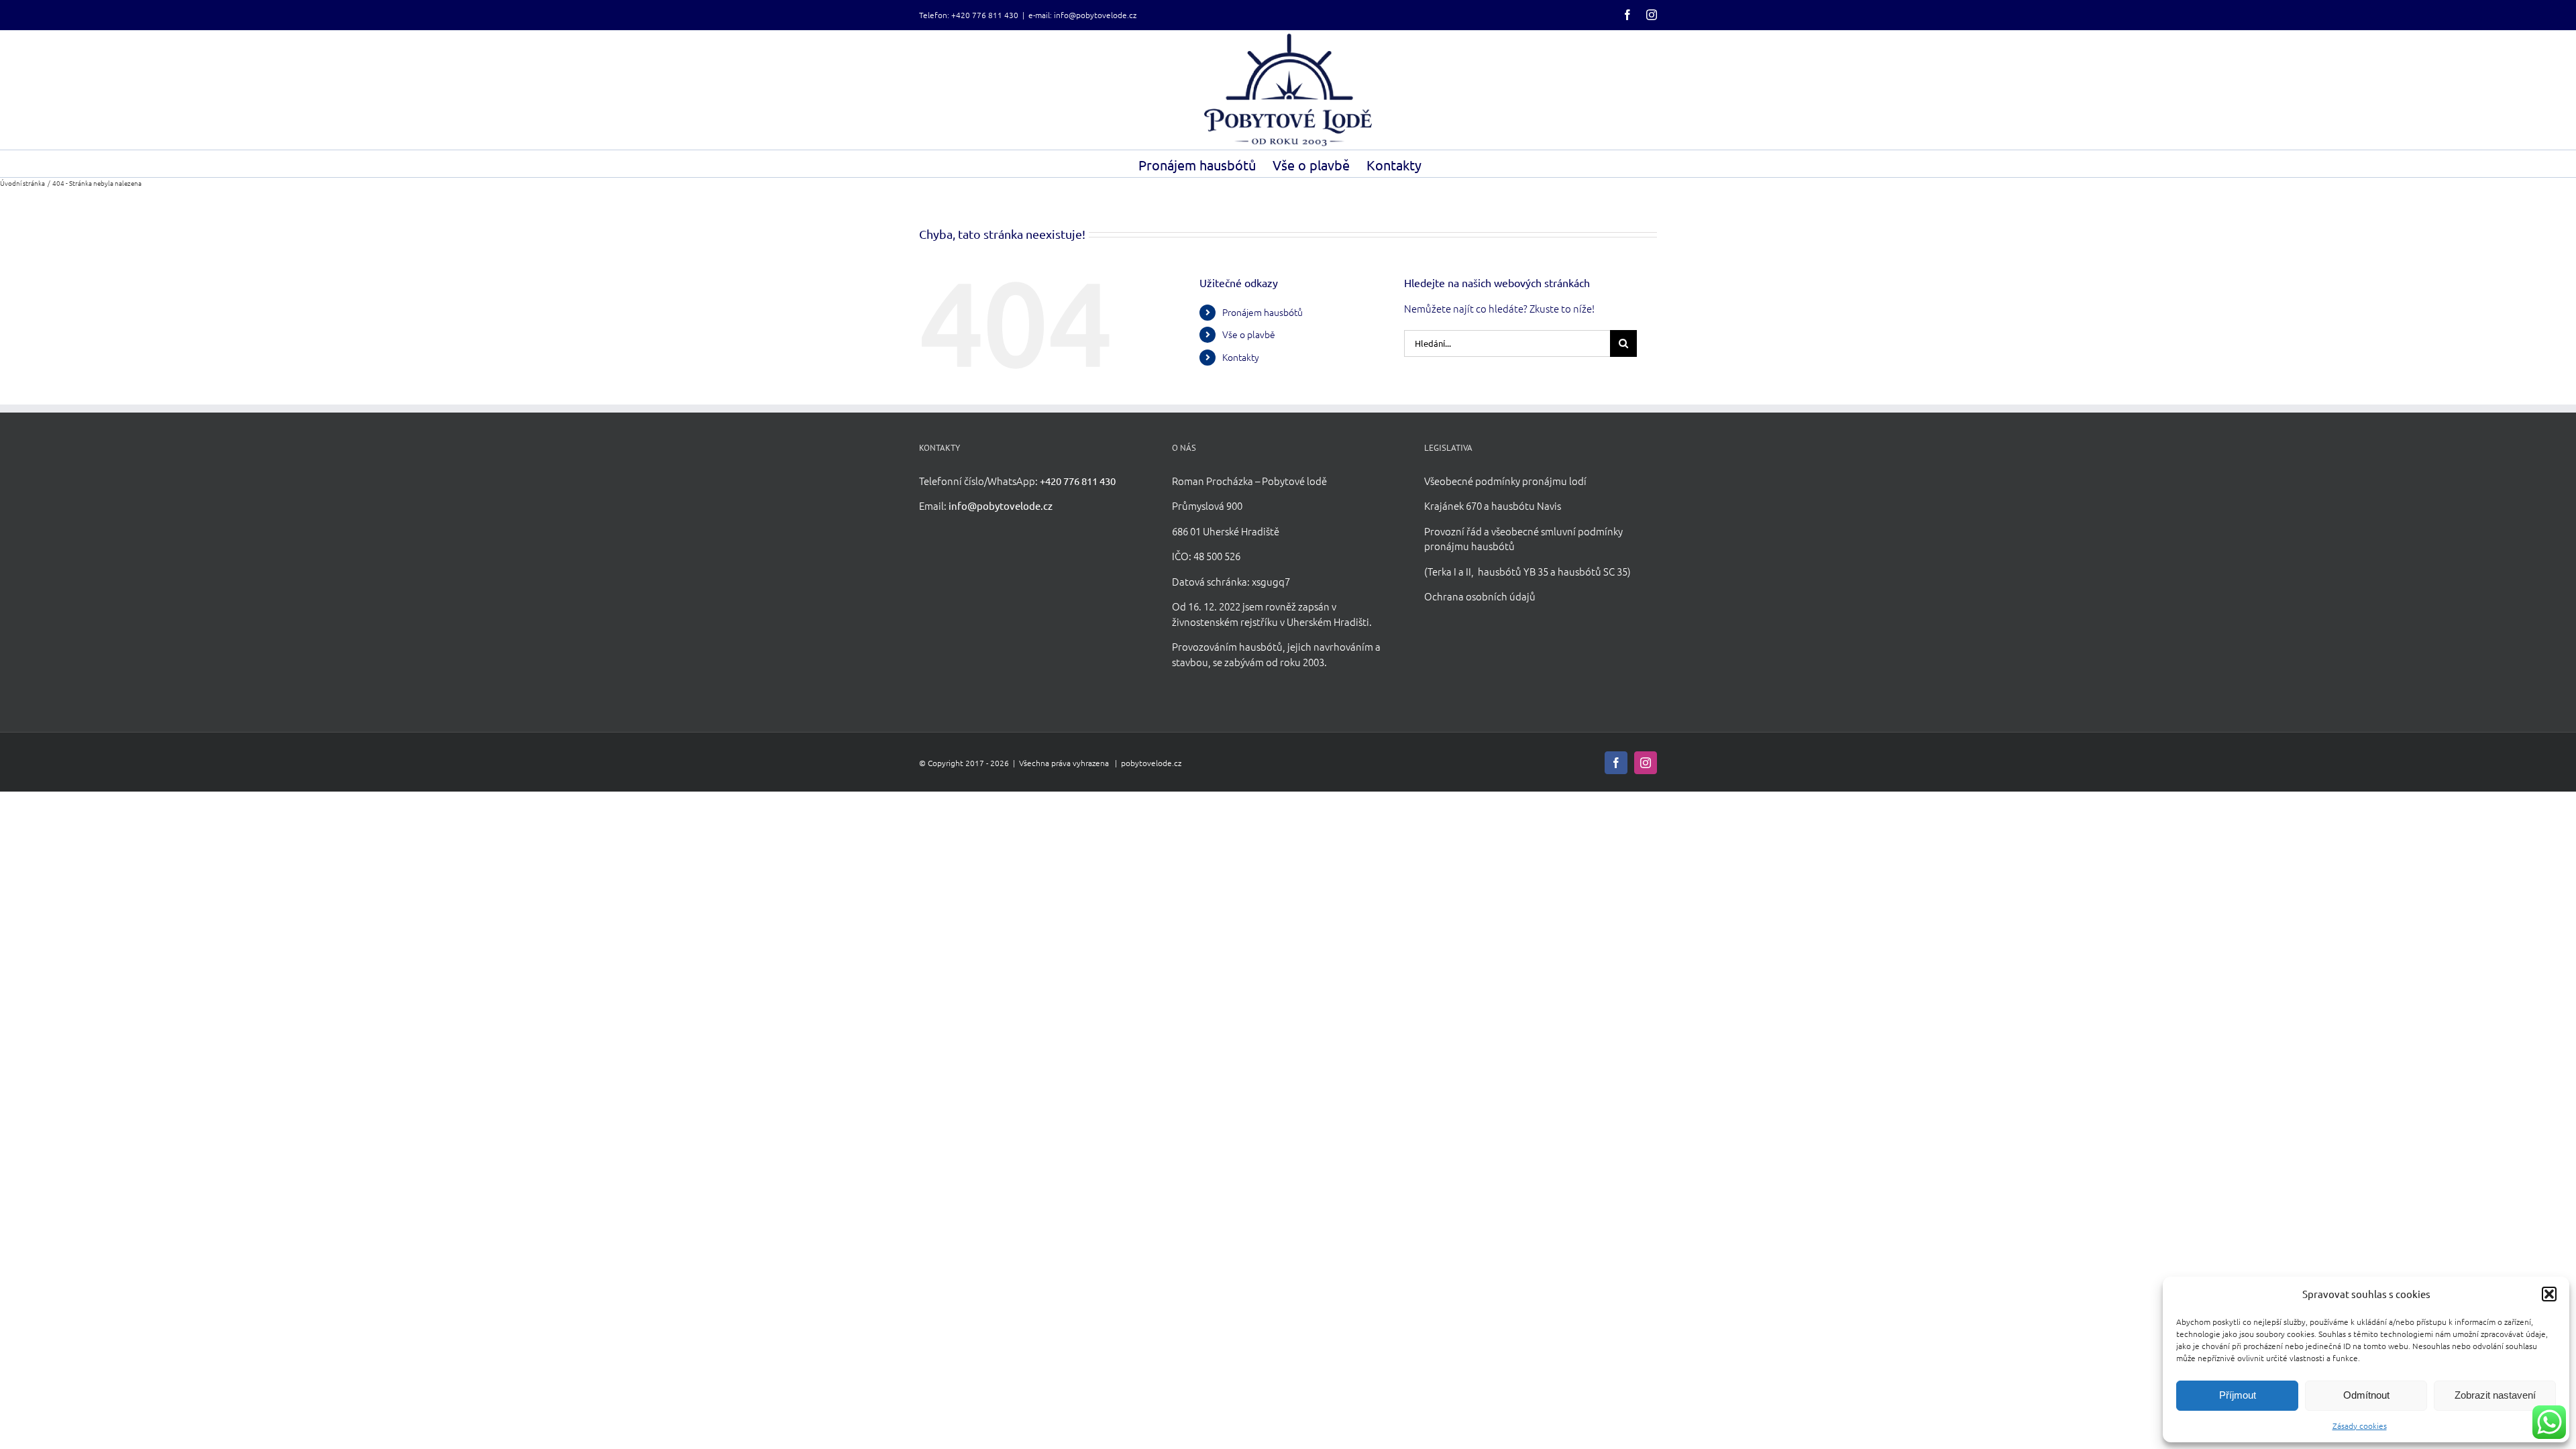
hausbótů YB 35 (1513, 571)
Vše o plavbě (1249, 334)
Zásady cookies (2360, 1426)
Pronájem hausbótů (1263, 312)
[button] (2549, 1294)
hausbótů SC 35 (1593, 571)
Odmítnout (2366, 1395)
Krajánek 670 (1453, 505)
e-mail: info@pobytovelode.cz (1082, 15)
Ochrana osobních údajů (1480, 596)
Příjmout (2238, 1395)
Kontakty (1241, 357)
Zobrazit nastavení (2495, 1395)
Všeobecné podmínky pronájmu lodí (1505, 481)
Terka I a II (1449, 571)
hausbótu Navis (1526, 505)
